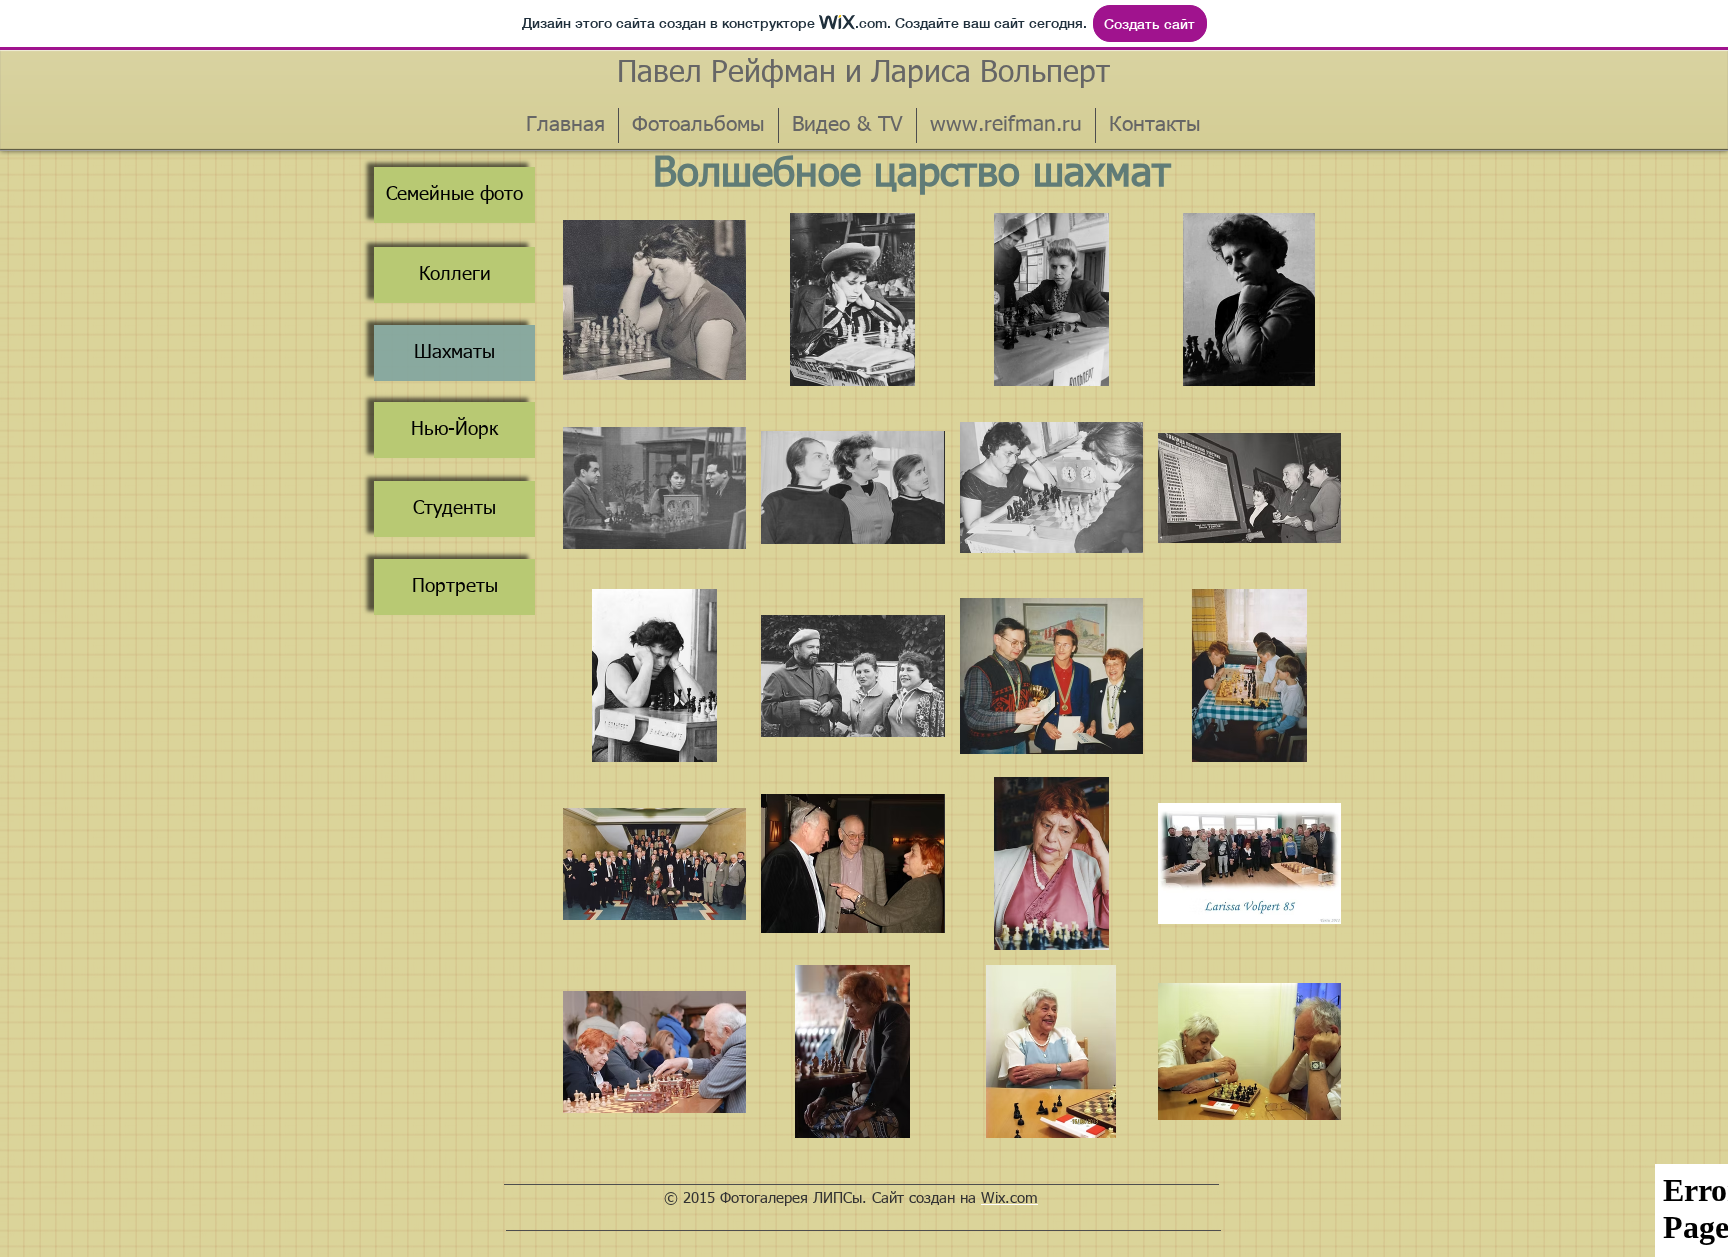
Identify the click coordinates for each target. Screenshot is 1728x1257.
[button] (654, 299)
